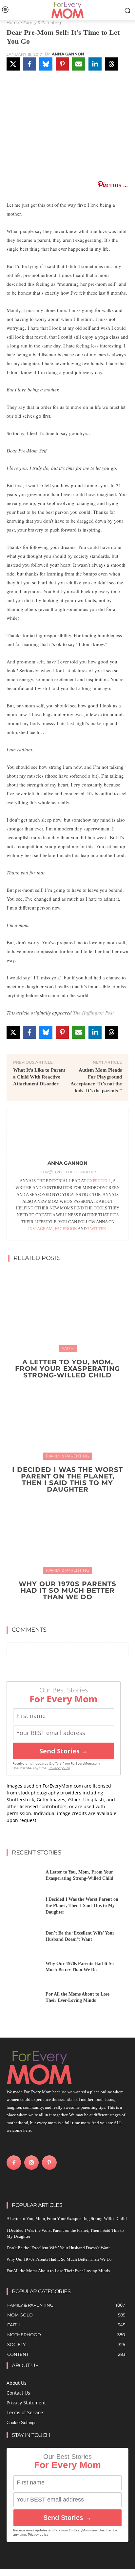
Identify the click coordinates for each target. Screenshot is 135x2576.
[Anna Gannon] (67, 1134)
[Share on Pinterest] (62, 64)
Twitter (97, 1229)
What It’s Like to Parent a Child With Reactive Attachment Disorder (39, 1077)
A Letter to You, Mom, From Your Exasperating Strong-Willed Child (67, 1369)
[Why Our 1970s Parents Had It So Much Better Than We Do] (67, 1532)
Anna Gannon (68, 54)
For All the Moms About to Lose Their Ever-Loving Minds (58, 2271)
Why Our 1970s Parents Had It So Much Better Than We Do (67, 1590)
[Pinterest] (49, 2163)
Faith (68, 1348)
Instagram (40, 1229)
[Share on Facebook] (29, 64)
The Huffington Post (93, 1013)
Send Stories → (64, 1751)
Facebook (66, 1229)
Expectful (99, 1181)
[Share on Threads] (111, 64)
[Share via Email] (79, 64)
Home (13, 22)
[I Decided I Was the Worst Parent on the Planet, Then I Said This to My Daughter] (67, 1417)
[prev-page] (61, 1612)
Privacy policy (59, 1768)
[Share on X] (13, 64)
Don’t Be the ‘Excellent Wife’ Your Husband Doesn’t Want (58, 2248)
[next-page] (72, 1612)
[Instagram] (31, 2163)
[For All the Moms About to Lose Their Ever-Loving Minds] (24, 1999)
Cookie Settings (22, 2423)
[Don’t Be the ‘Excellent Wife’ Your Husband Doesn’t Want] (24, 1938)
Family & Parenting (42, 22)
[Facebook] (14, 2163)
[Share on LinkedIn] (95, 64)
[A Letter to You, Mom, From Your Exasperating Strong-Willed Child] (67, 1310)
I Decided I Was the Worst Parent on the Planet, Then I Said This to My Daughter (67, 1479)
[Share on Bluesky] (46, 64)
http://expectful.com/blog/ (68, 1172)
